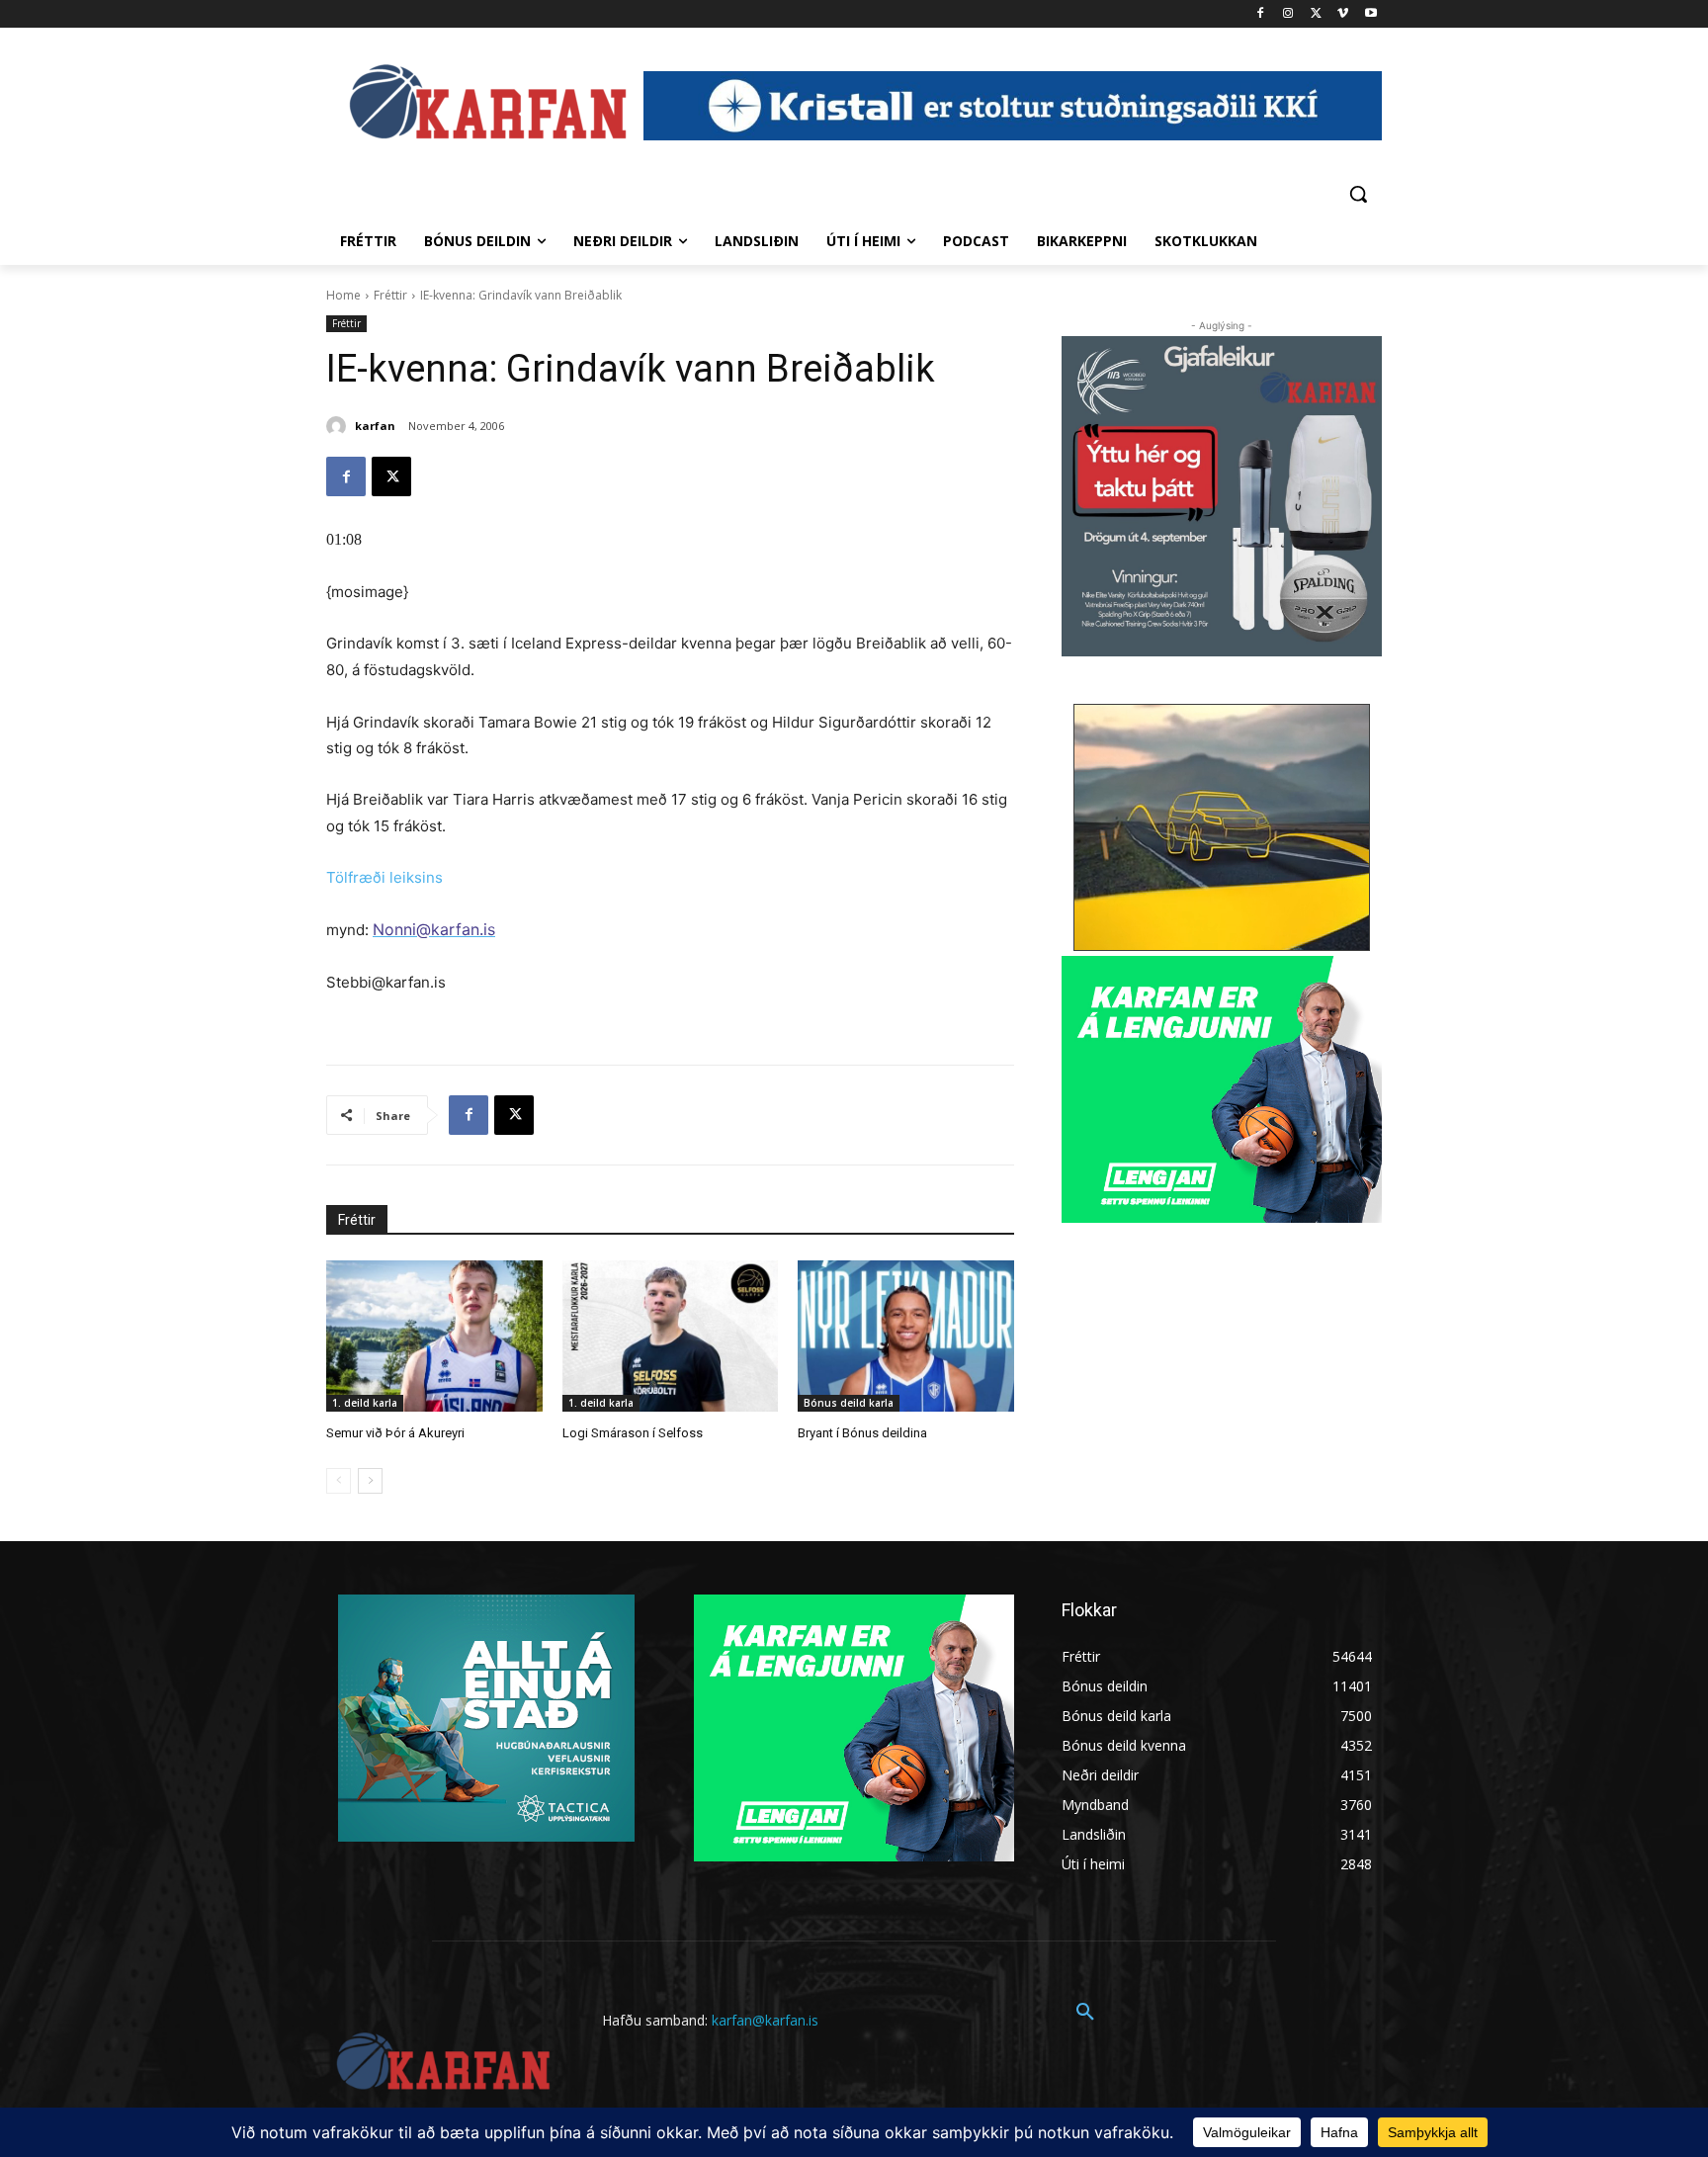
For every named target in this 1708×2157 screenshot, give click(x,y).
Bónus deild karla (849, 1403)
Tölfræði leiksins (384, 877)
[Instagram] (1288, 14)
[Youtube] (1370, 14)
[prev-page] (339, 1481)
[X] (1316, 14)
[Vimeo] (1343, 14)
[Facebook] (1261, 14)
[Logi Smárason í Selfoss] (671, 1336)
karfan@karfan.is (765, 2020)
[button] (1358, 194)
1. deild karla (365, 1403)
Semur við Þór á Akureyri (395, 1433)
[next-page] (370, 1481)
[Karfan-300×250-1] (1222, 1089)
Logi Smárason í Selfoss (633, 1433)
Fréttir (390, 295)
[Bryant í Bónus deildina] (906, 1336)
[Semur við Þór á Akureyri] (434, 1336)
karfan (375, 426)
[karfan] (339, 426)
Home (343, 295)
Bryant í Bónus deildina (862, 1433)
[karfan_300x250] (486, 1718)
